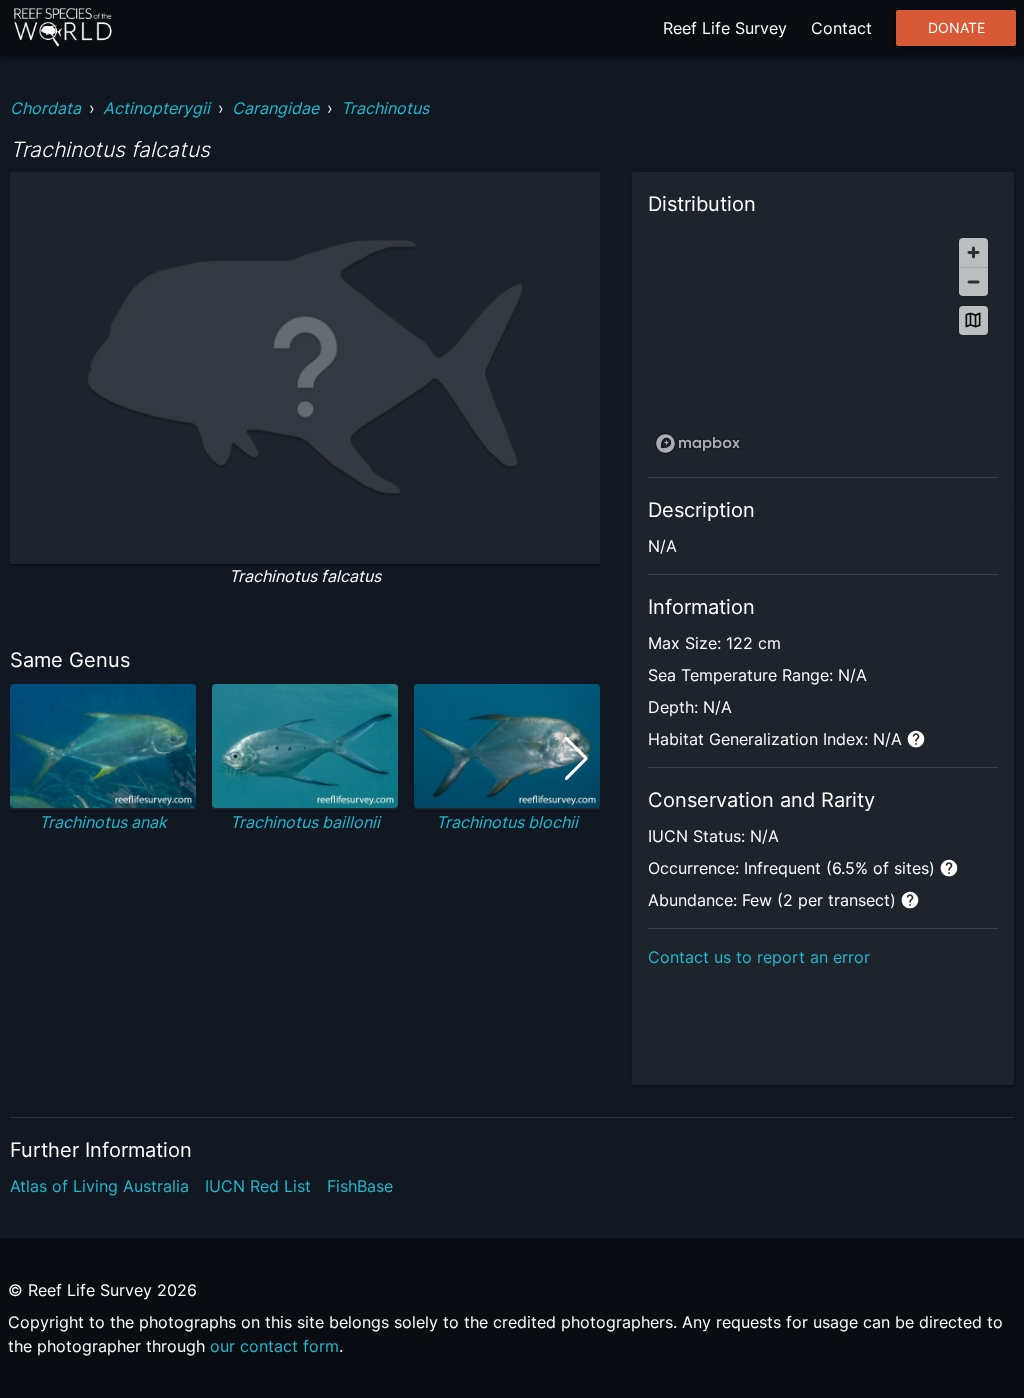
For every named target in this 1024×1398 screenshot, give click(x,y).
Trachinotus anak (103, 822)
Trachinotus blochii (507, 822)
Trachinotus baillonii (305, 822)
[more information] (916, 739)
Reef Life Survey (725, 28)
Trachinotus (385, 108)
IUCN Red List (258, 1186)
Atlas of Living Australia (99, 1186)
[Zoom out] (973, 281)
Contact (841, 28)
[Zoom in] (973, 252)
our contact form (274, 1346)
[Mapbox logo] (698, 443)
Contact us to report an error (759, 957)
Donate (956, 28)
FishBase (360, 1186)
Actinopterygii (156, 108)
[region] (823, 344)
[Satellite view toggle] (973, 320)
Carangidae (275, 108)
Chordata (45, 108)
